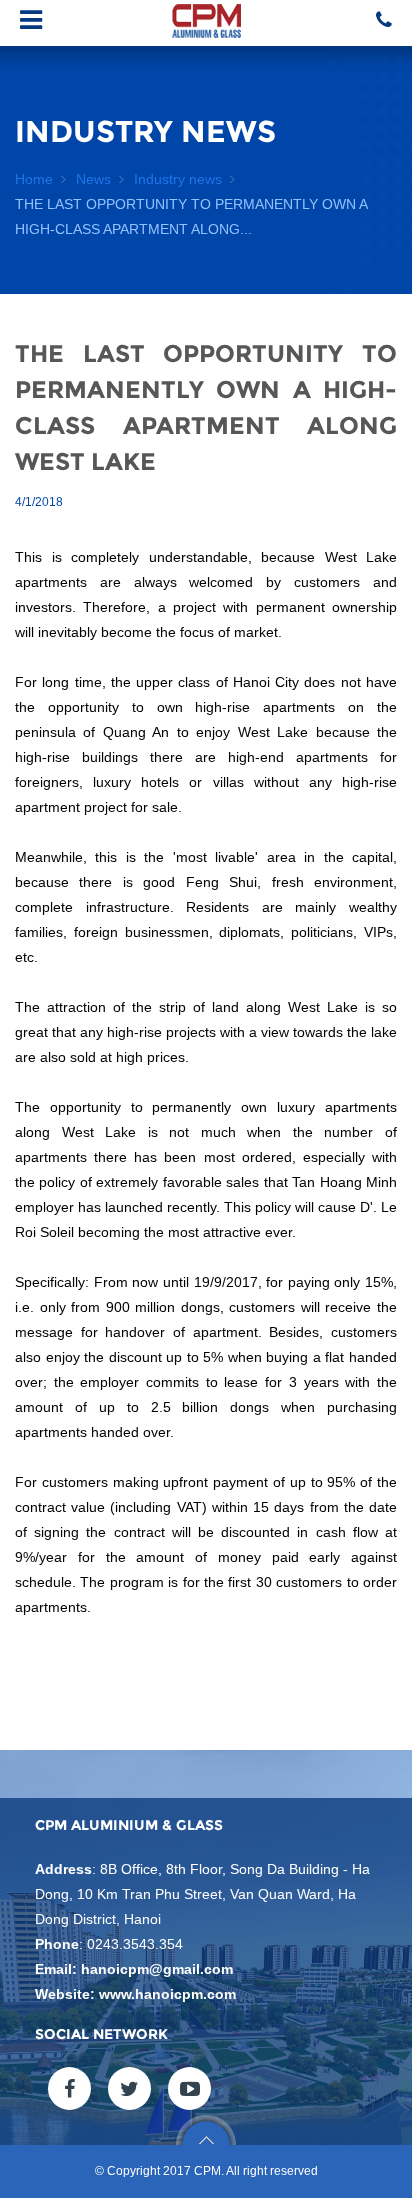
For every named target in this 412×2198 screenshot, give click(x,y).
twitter (129, 2088)
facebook (69, 2088)
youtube (189, 2088)
